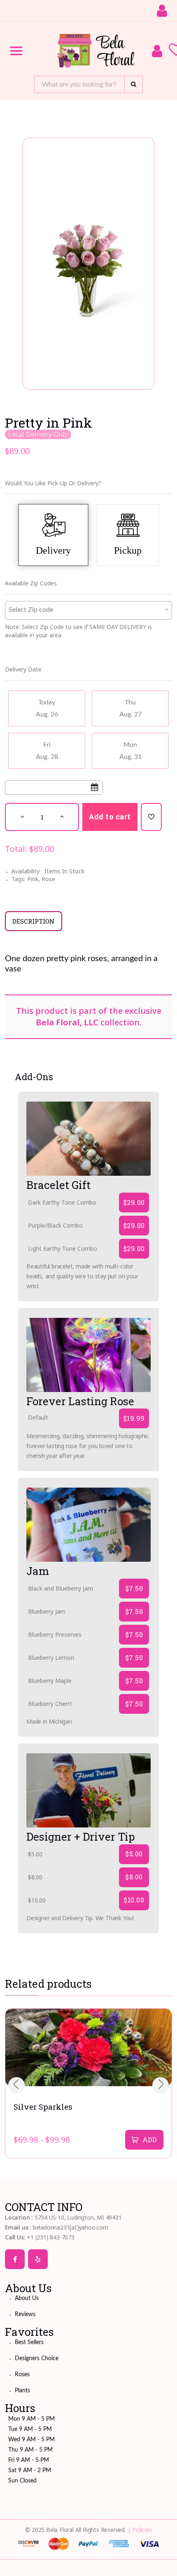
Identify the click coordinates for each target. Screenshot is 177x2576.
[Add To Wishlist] (151, 817)
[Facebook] (15, 2259)
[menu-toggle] (16, 51)
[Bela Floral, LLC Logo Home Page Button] (97, 51)
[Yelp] (38, 2259)
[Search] (134, 84)
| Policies (140, 2530)
